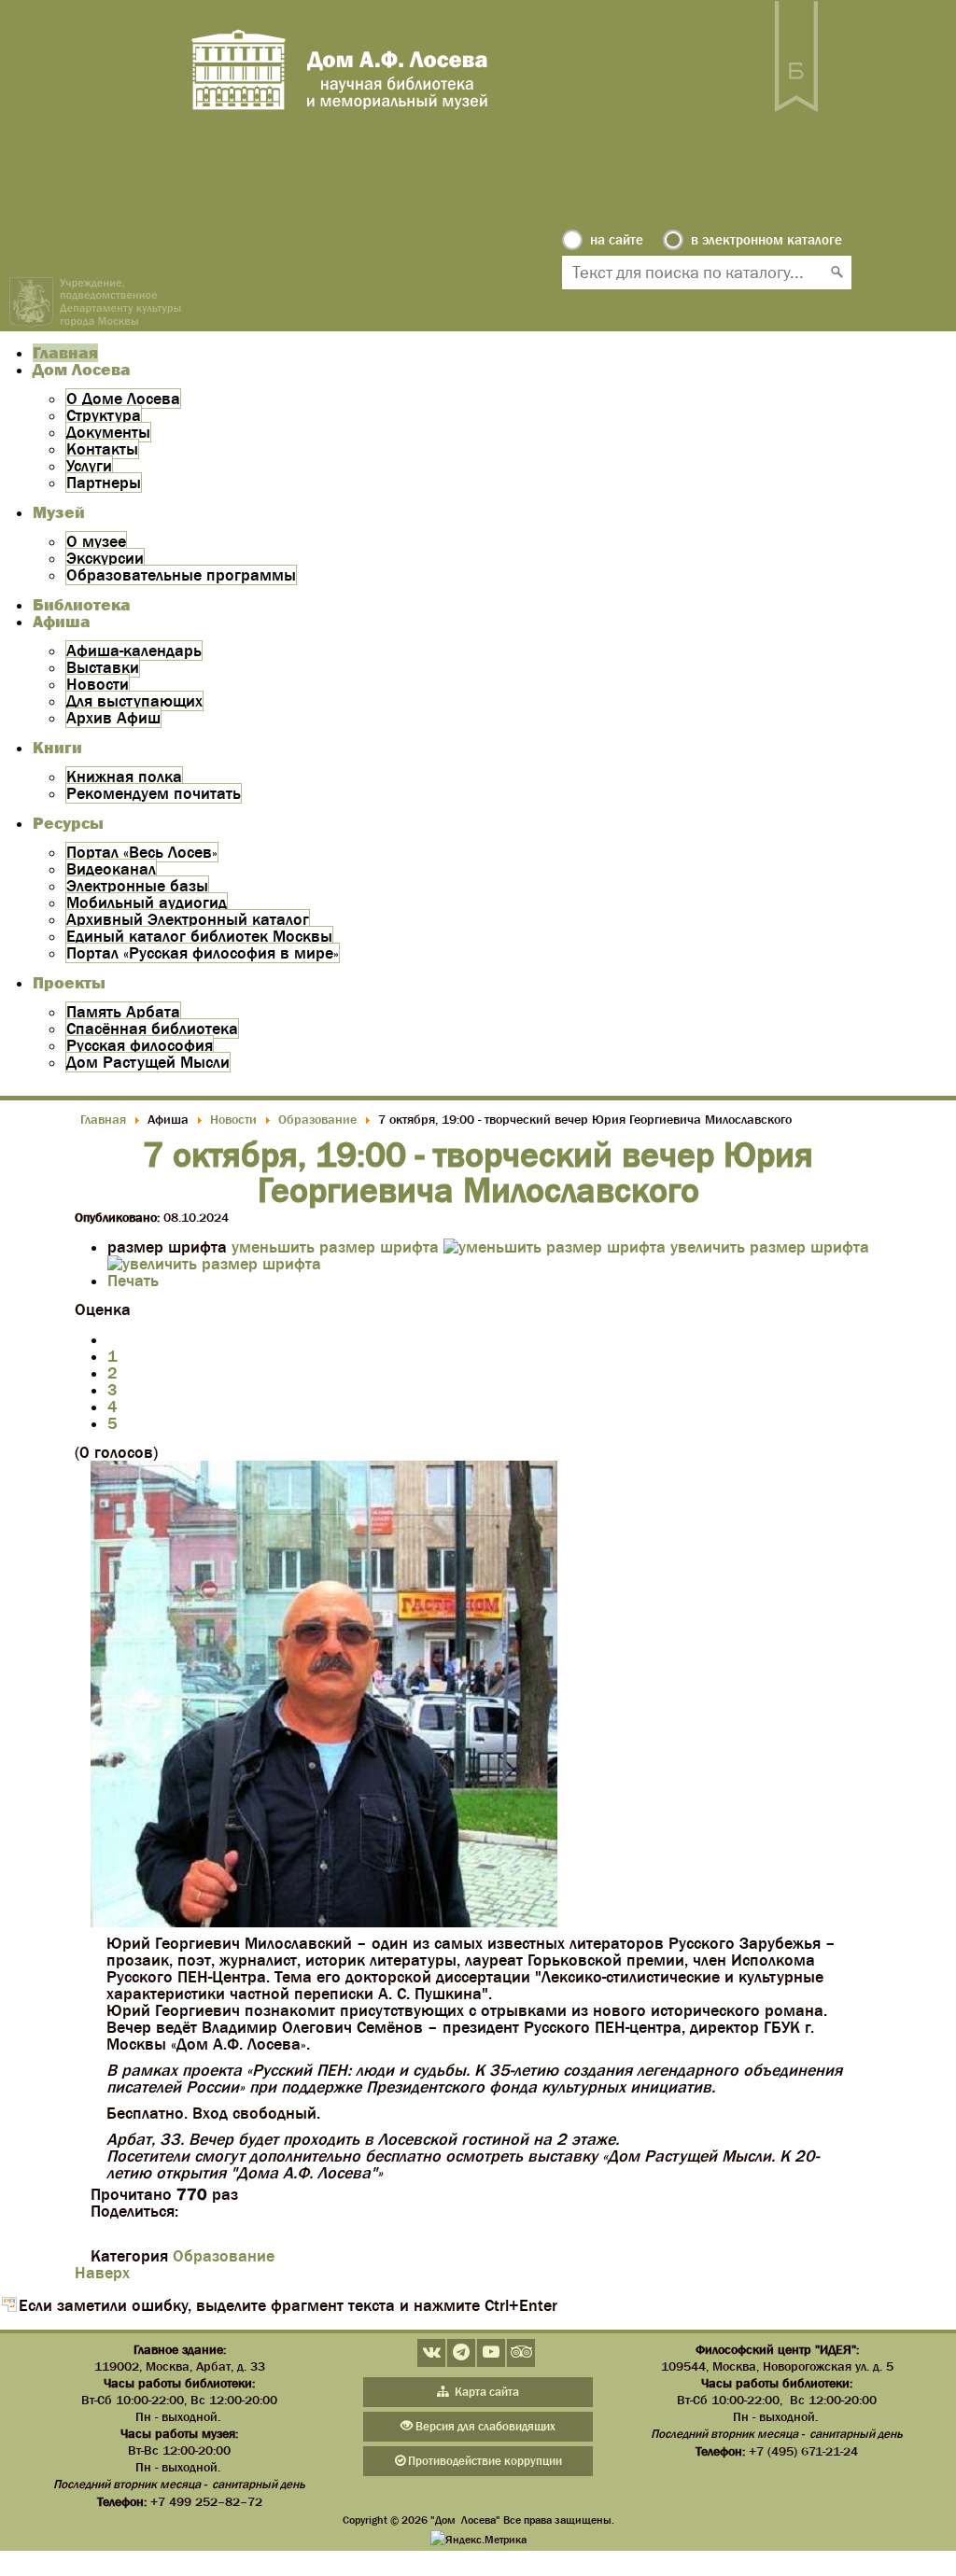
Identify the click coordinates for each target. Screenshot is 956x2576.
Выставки (103, 667)
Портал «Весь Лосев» (142, 852)
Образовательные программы (181, 575)
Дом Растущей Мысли (148, 1062)
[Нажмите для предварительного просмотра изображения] (324, 1922)
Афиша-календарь (134, 651)
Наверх (102, 2273)
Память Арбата (123, 1012)
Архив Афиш (113, 718)
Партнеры (104, 483)
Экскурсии (105, 558)
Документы (108, 432)
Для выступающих (134, 701)
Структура (104, 415)
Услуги (89, 466)
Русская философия (140, 1045)
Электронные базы (137, 886)
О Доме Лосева (123, 399)
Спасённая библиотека (152, 1029)
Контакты (102, 449)
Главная (65, 353)
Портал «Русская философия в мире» (203, 953)
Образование (224, 2256)
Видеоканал (111, 869)
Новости (98, 684)
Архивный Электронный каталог (188, 919)
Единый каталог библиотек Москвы (199, 936)
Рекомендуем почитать (154, 793)
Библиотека (82, 605)
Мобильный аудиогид (147, 903)
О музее (96, 541)
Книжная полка (124, 777)
